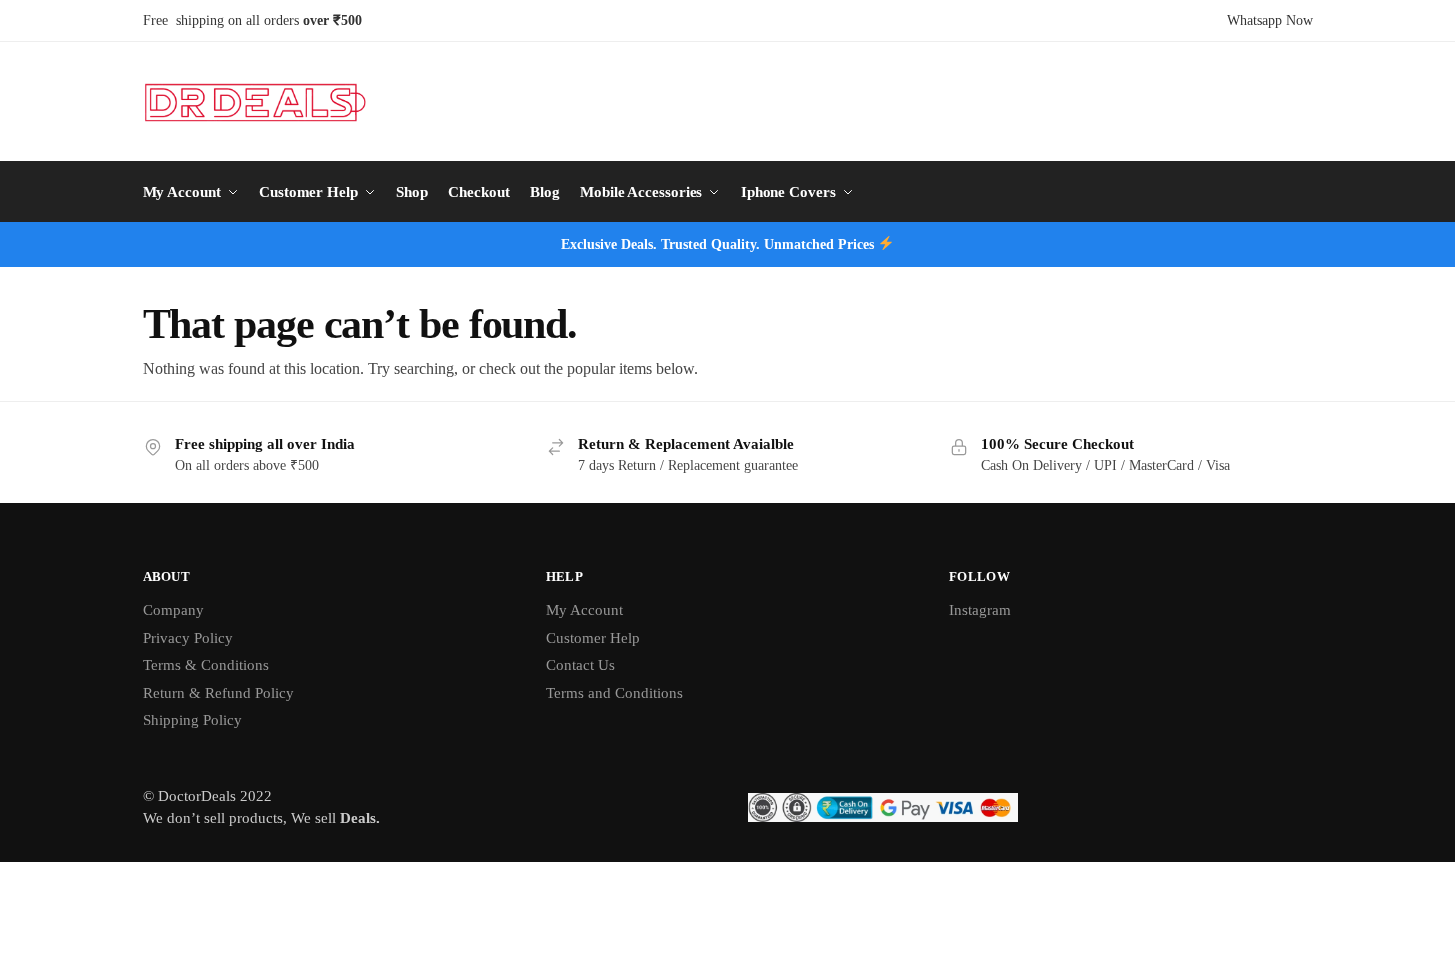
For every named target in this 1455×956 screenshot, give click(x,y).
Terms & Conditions (206, 665)
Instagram (980, 610)
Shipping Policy (192, 720)
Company (173, 610)
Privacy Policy (188, 638)
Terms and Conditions (614, 693)
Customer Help (593, 638)
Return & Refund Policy (218, 693)
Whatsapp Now (1270, 20)
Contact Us (580, 665)
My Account (584, 610)
